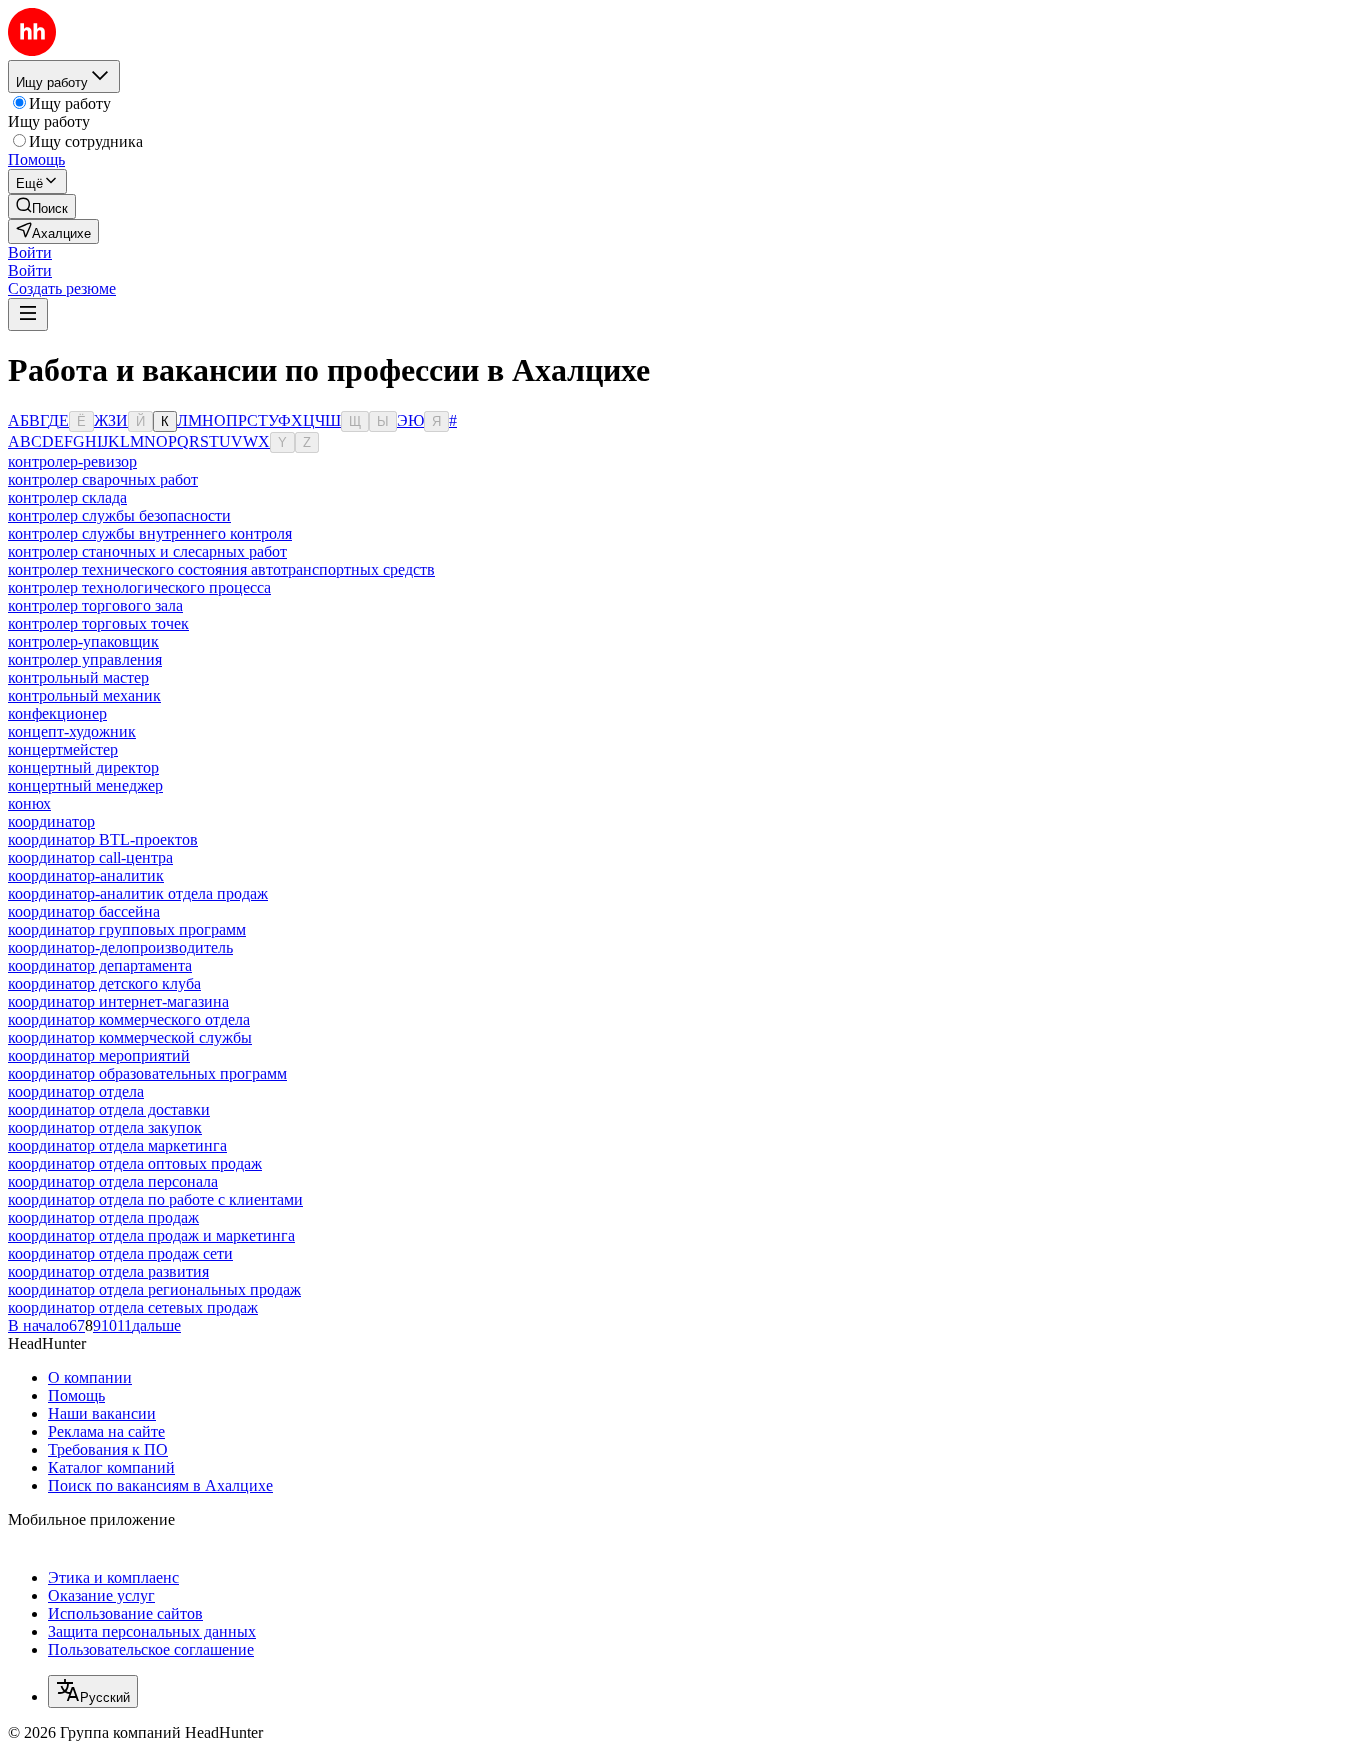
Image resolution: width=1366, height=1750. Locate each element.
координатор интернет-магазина (118, 1001)
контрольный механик (84, 695)
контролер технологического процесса (139, 587)
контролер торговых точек (98, 623)
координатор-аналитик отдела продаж (138, 893)
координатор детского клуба (104, 983)
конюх (29, 803)
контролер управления (85, 659)
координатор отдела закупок (105, 1127)
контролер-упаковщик (83, 641)
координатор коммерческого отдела (129, 1019)
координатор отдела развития (108, 1271)
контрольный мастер (78, 677)
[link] (42, 206)
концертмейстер (63, 749)
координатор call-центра (90, 857)
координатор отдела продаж (103, 1217)
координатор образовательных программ (147, 1073)
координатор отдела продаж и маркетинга (151, 1235)
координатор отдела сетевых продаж (133, 1307)
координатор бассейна (84, 911)
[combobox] (93, 1691)
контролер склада (67, 497)
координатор (51, 821)
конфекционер (57, 713)
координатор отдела (76, 1091)
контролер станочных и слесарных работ (147, 551)
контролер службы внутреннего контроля (150, 533)
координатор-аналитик (86, 875)
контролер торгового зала (95, 605)
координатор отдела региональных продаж (154, 1289)
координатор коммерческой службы (130, 1037)
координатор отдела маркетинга (117, 1145)
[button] (30, 252)
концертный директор (83, 767)
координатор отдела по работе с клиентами (155, 1199)
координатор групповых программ (127, 929)
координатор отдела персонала (113, 1181)
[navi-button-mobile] (28, 314)
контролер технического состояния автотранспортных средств (221, 569)
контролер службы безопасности (119, 515)
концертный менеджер (85, 785)
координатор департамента (100, 965)
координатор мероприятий (99, 1055)
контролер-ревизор (72, 461)
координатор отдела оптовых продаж (135, 1163)
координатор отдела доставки (109, 1109)
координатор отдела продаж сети (120, 1253)
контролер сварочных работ (103, 479)
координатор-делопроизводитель (120, 947)
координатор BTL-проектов (103, 839)
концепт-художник (72, 731)
